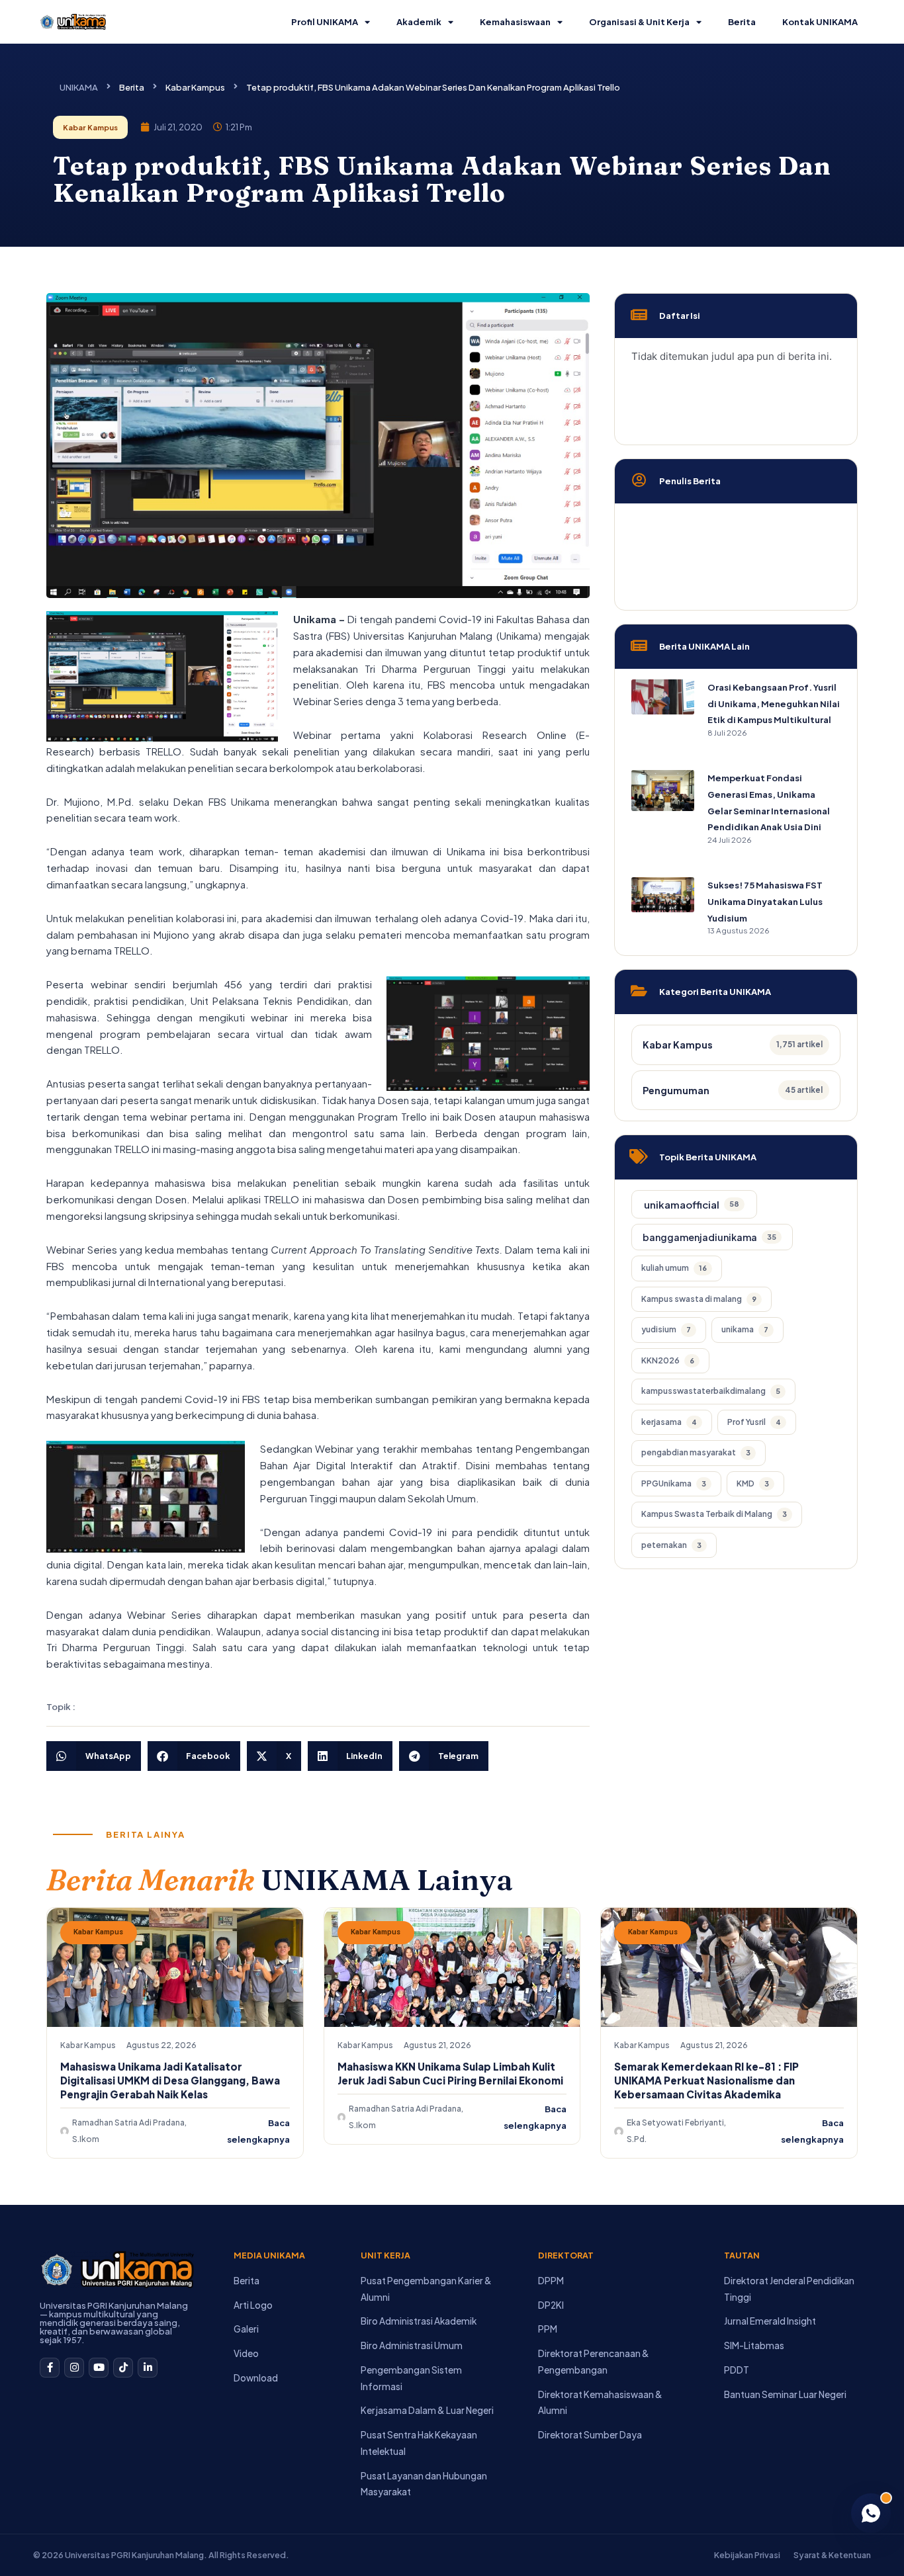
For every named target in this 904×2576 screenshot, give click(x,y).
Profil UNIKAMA (325, 22)
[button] (94, 1756)
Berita (742, 22)
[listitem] (694, 1204)
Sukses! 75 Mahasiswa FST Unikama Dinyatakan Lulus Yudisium (765, 902)
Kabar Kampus (195, 87)
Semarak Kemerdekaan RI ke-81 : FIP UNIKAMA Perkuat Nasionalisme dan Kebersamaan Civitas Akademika (706, 2080)
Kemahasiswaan (515, 22)
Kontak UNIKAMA (820, 22)
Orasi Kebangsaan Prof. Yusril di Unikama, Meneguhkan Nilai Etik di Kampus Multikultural (774, 704)
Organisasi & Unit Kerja (639, 22)
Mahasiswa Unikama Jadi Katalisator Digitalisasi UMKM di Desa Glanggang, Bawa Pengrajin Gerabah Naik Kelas (170, 2080)
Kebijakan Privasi (747, 2555)
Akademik (419, 22)
